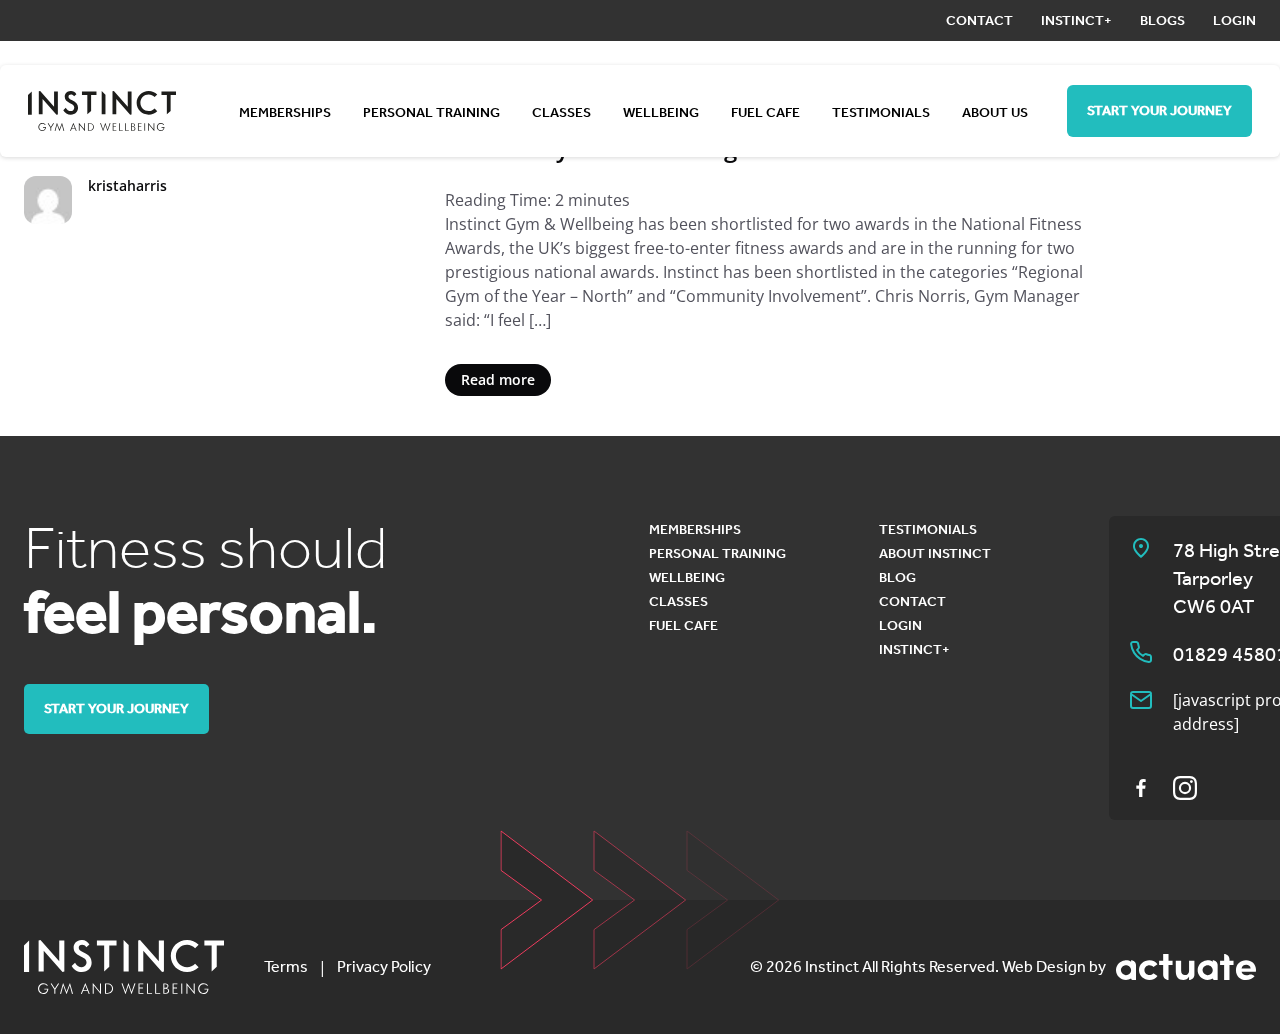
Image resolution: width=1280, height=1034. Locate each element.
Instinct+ (1076, 20)
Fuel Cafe (765, 112)
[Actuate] (1186, 967)
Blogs (1162, 20)
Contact (979, 20)
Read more (498, 379)
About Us (995, 112)
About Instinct (935, 553)
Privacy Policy (384, 966)
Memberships (285, 112)
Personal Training (431, 112)
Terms (286, 966)
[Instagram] (1185, 788)
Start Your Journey (1159, 110)
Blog (897, 577)
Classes (561, 112)
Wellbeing (661, 112)
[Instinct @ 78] (124, 967)
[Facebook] (1141, 788)
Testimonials (881, 112)
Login (1234, 20)
